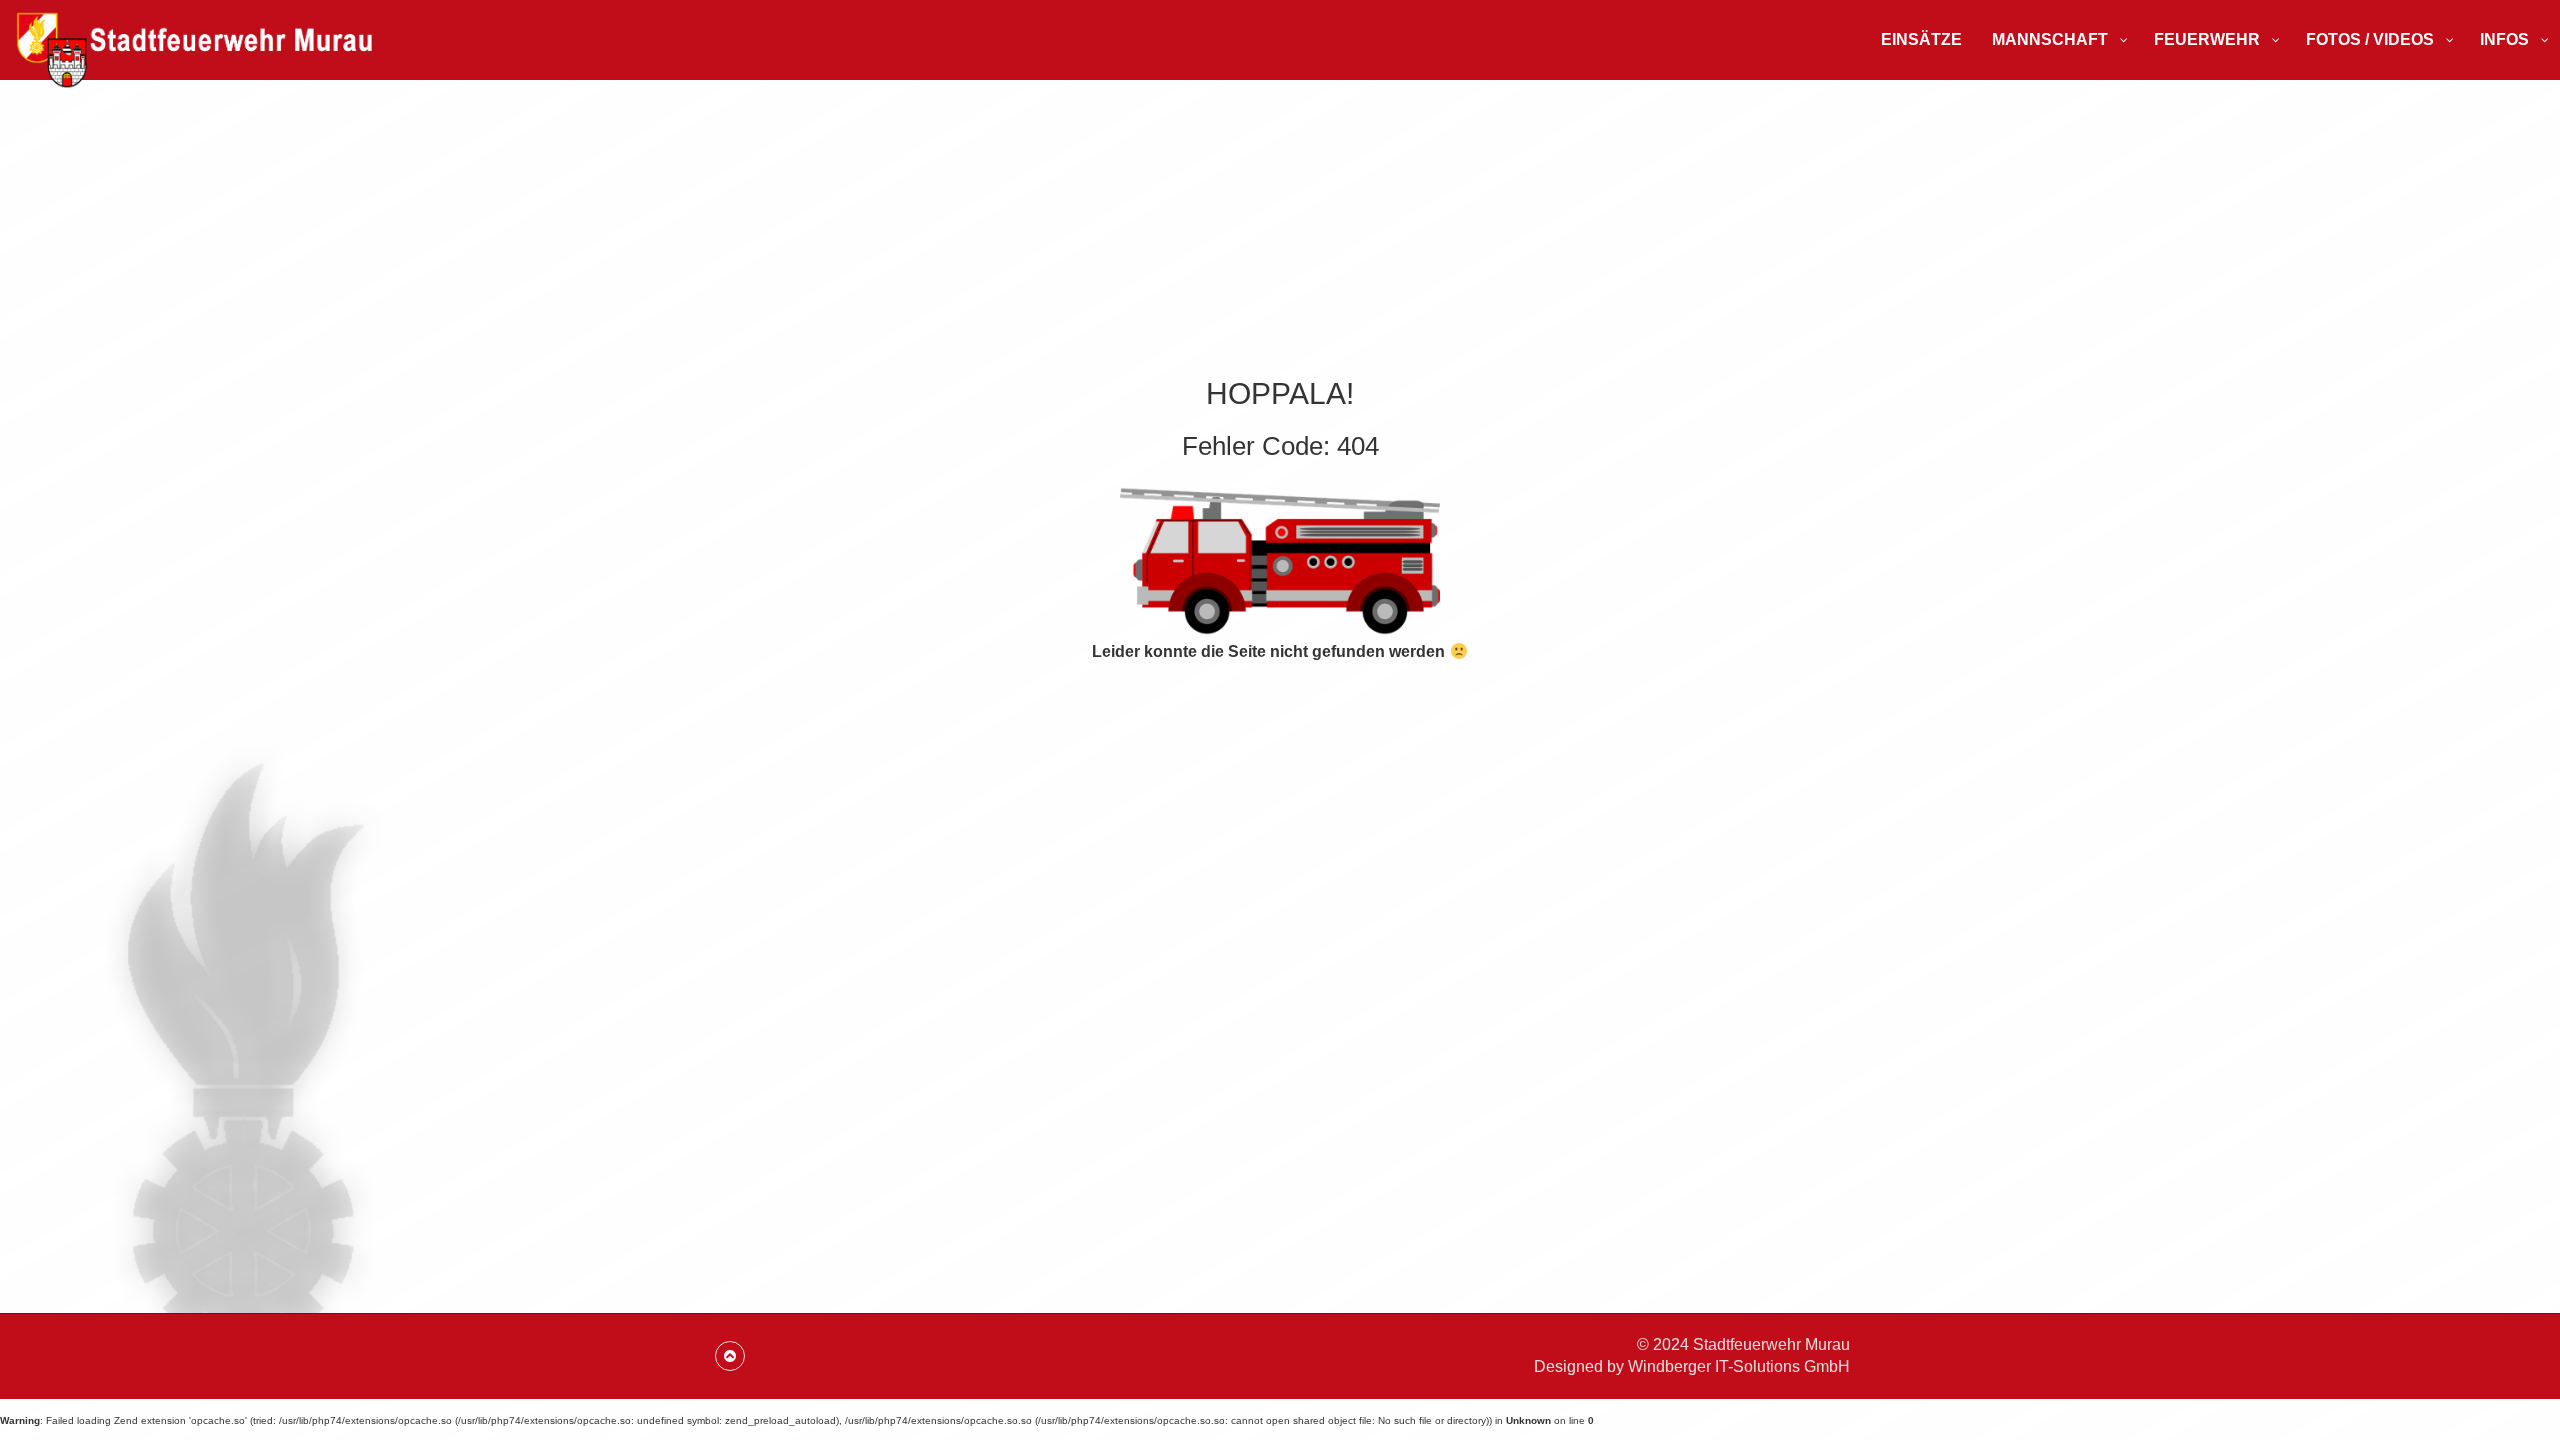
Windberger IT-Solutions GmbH (1739, 1366)
